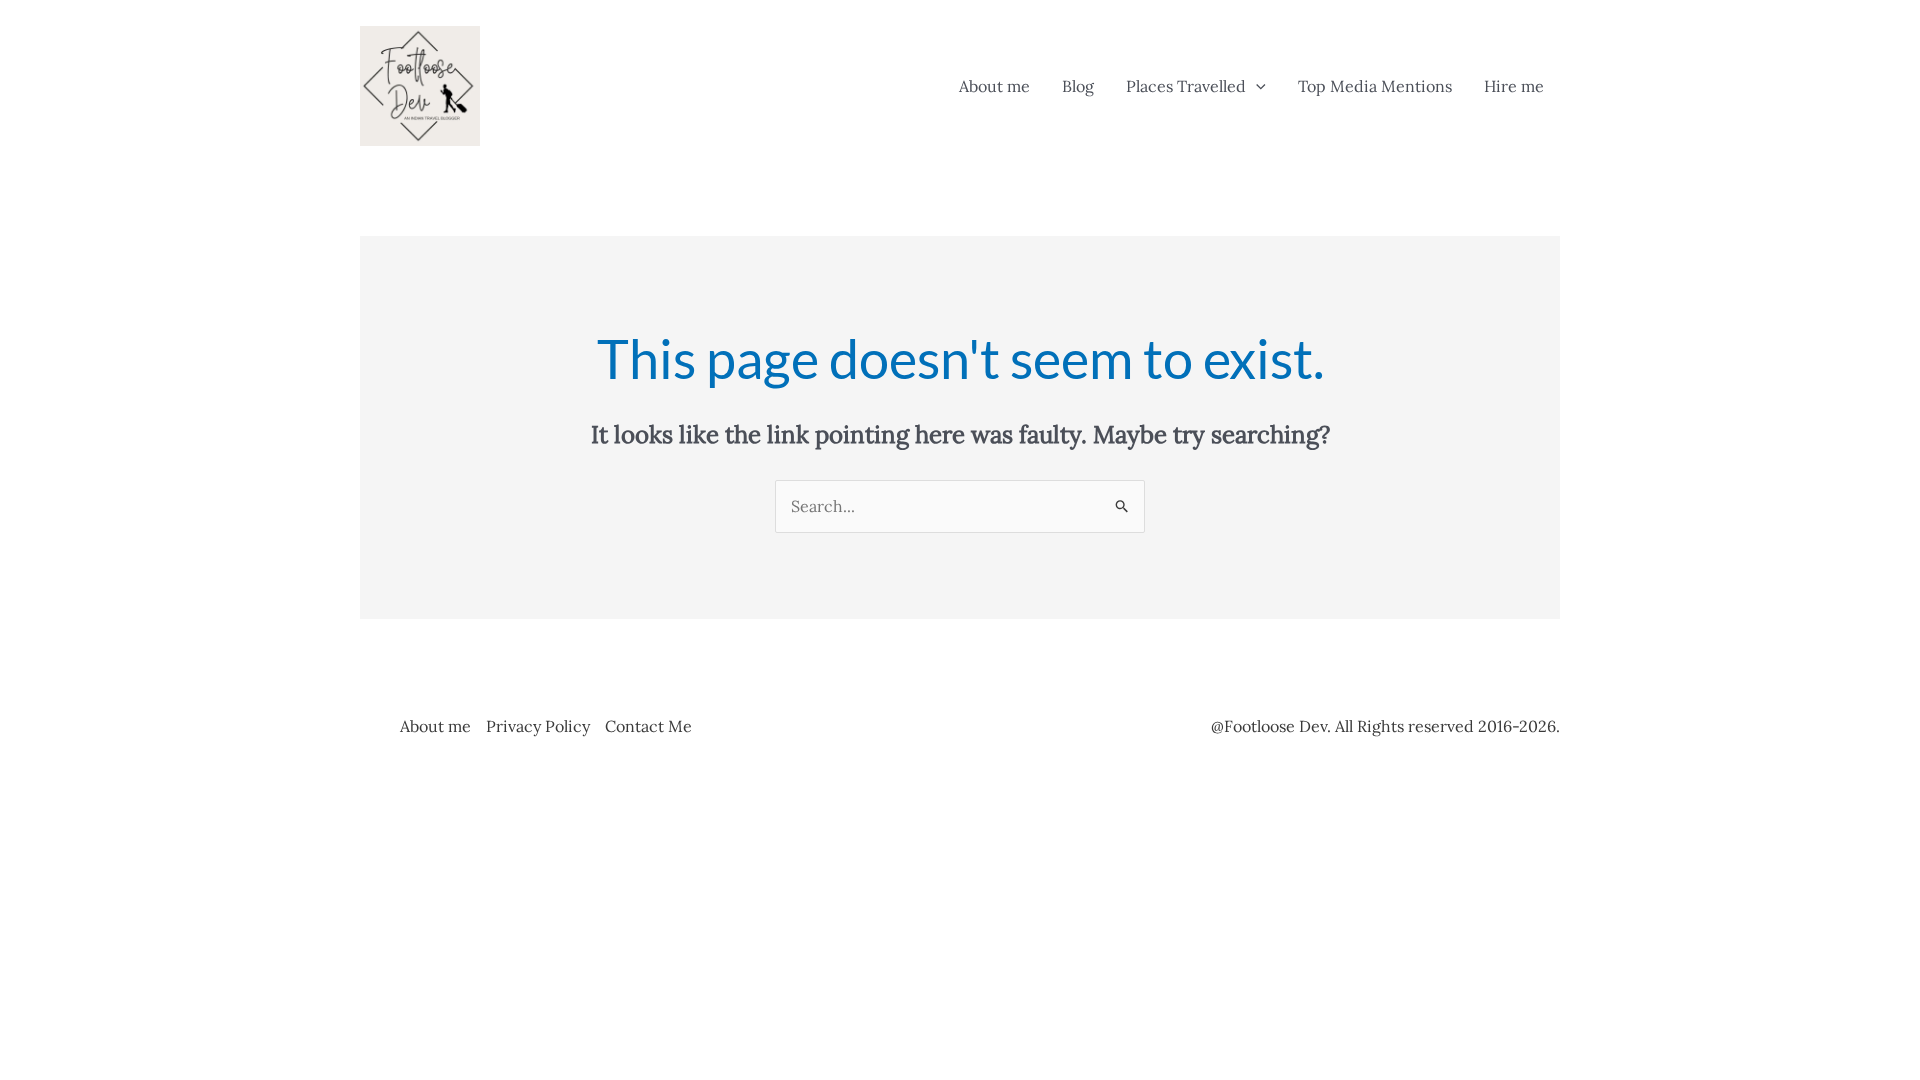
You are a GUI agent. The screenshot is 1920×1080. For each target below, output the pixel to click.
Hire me (1514, 86)
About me (994, 86)
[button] (1256, 86)
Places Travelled (1186, 86)
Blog (1078, 86)
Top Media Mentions (1375, 86)
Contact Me (648, 726)
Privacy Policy (538, 726)
